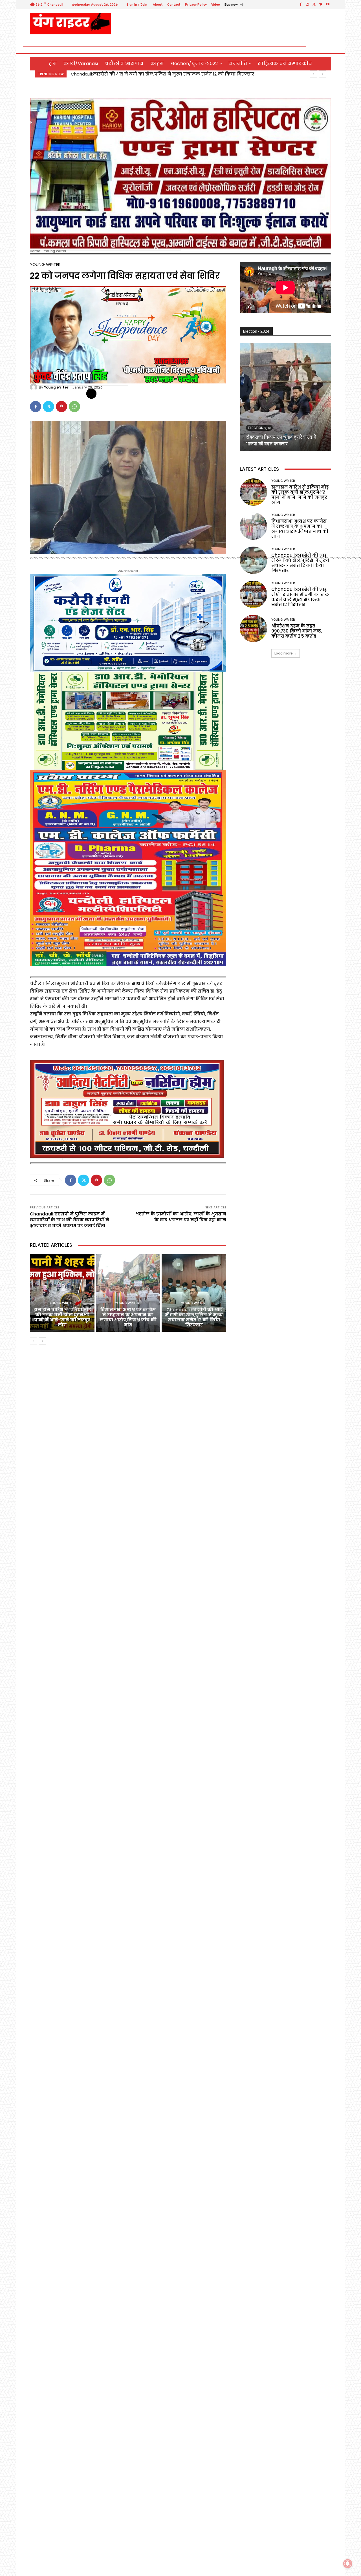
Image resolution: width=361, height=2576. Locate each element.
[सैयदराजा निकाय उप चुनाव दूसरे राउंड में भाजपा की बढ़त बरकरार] (285, 397)
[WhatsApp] (74, 407)
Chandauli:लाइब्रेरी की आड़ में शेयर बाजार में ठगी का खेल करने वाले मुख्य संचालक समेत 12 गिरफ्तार (300, 597)
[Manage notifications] (348, 2564)
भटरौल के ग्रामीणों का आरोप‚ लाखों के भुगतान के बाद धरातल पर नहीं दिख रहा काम (181, 1217)
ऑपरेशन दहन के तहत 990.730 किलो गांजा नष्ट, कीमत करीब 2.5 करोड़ (297, 631)
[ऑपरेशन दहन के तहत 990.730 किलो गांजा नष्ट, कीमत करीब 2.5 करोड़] (253, 628)
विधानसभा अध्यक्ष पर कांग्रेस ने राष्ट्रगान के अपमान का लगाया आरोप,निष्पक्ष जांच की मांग (128, 1317)
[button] (324, 47)
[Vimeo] (321, 5)
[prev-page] (33, 1341)
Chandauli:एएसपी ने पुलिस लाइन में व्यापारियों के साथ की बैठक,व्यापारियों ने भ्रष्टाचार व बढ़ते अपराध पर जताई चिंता (70, 1220)
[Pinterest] (61, 407)
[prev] (313, 74)
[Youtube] (328, 5)
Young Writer (55, 251)
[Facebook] (301, 5)
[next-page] (42, 1341)
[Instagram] (307, 5)
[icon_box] (234, 5)
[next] (323, 74)
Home (35, 251)
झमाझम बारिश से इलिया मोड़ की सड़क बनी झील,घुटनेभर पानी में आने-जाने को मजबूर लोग (160, 74)
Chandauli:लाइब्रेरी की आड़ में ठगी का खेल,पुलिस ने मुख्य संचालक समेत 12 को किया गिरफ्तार (194, 1317)
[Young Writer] (34, 387)
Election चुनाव (259, 428)
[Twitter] (314, 5)
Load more (284, 653)
